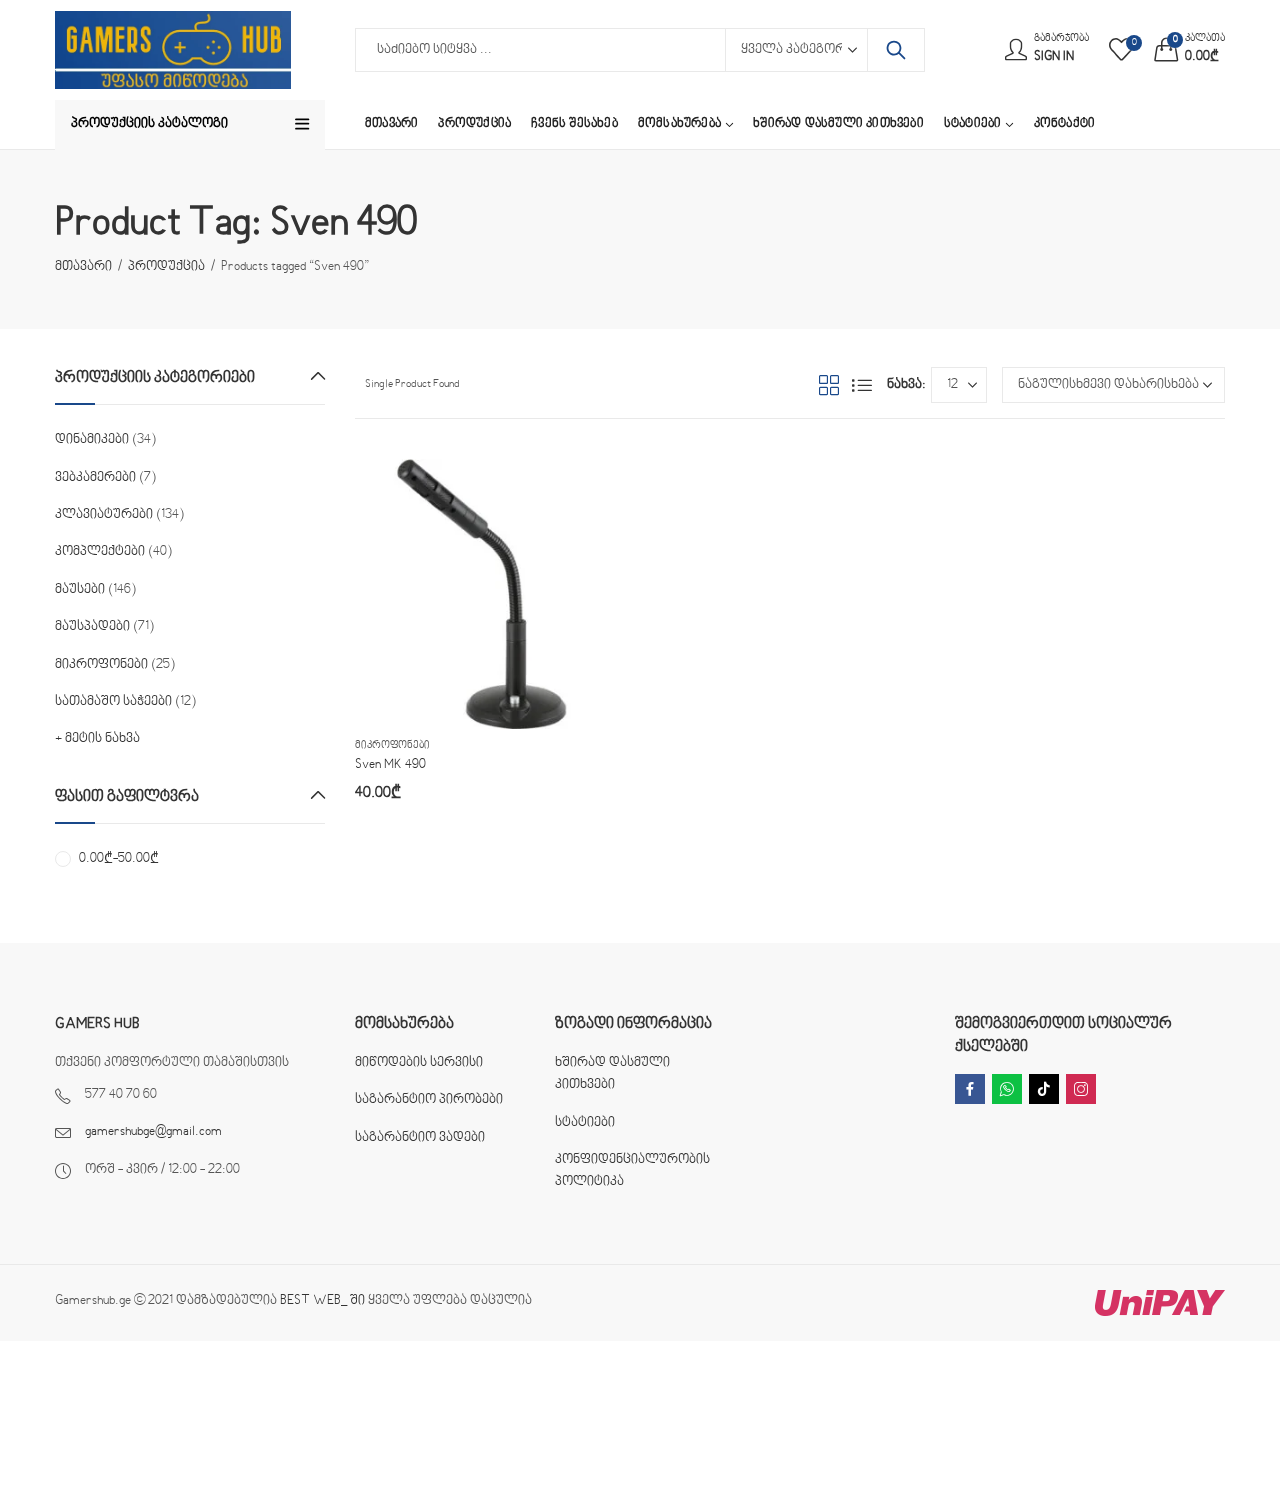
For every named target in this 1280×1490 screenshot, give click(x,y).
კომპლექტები (100, 552)
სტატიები (585, 1123)
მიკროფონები (392, 745)
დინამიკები (92, 440)
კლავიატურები (104, 515)
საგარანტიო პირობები (429, 1100)
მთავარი (83, 267)
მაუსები (80, 590)
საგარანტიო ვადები (420, 1138)
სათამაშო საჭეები (113, 702)
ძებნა (896, 50)
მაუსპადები (92, 627)
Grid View (829, 385)
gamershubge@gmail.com (153, 1132)
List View (862, 385)
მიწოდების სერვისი (419, 1063)
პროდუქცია (166, 267)
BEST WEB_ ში (322, 1301)
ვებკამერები (95, 478)
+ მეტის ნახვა (97, 739)
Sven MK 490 (390, 765)
